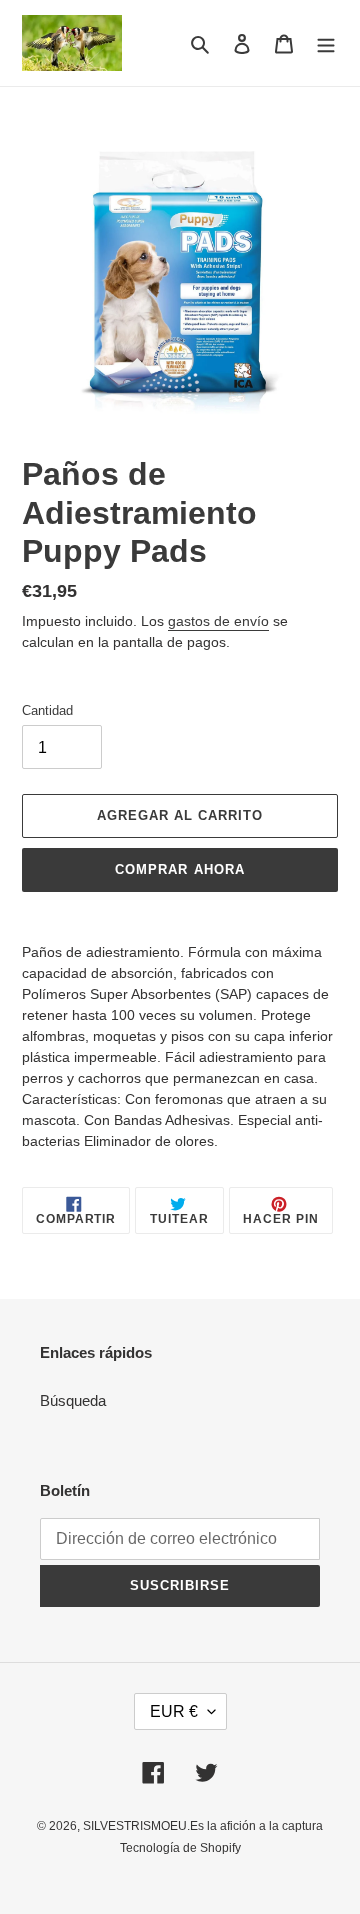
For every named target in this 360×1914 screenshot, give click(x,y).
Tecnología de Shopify (180, 1848)
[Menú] (326, 43)
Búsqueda (73, 1400)
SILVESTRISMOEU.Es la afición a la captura (203, 1826)
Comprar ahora (180, 869)
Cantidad (47, 710)
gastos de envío (218, 621)
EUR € (174, 1711)
